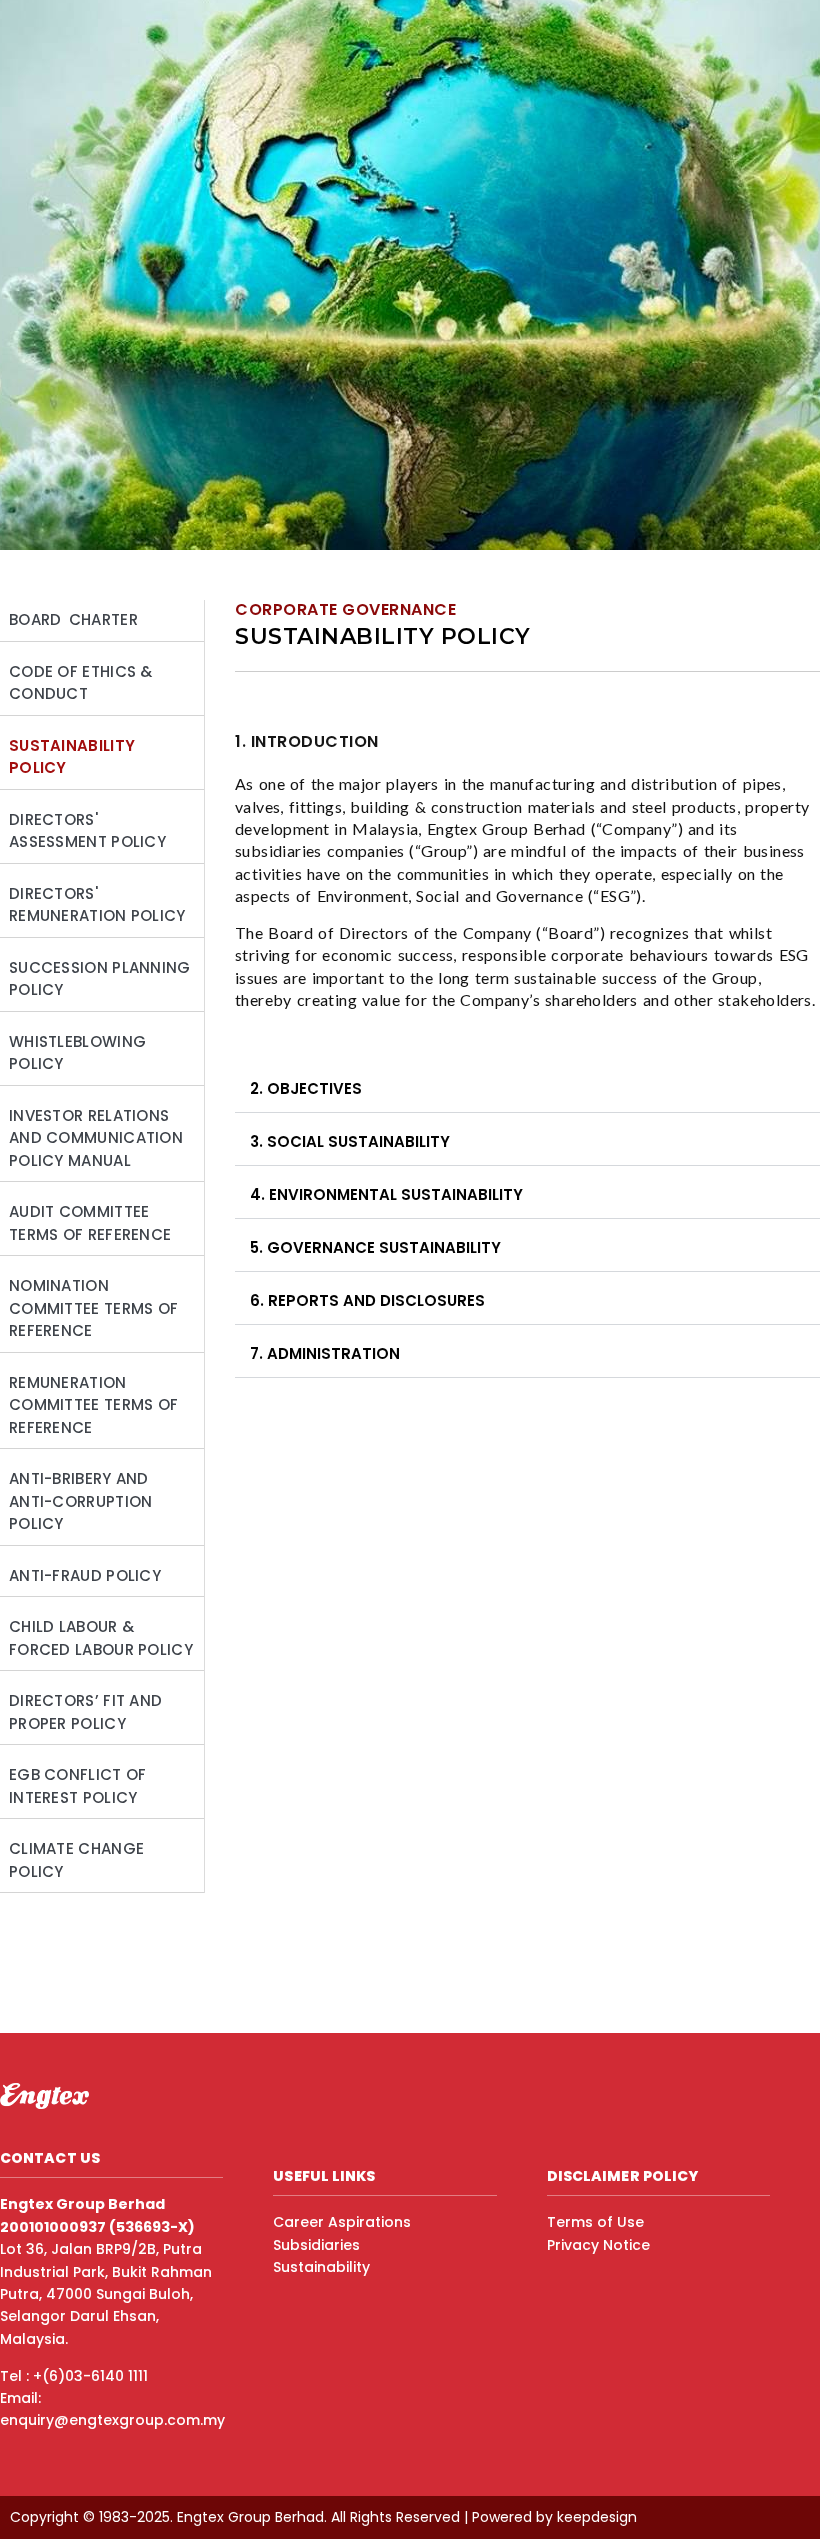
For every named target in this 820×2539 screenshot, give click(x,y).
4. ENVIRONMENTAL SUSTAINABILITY (386, 1194)
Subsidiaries (316, 2245)
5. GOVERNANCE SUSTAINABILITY (375, 1247)
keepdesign (597, 2517)
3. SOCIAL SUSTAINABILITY (350, 1141)
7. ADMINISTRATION (325, 1353)
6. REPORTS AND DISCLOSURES (367, 1300)
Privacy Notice (598, 2245)
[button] (527, 1089)
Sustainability (321, 2267)
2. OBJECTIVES (306, 1088)
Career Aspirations (342, 2222)
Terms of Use (595, 2222)
